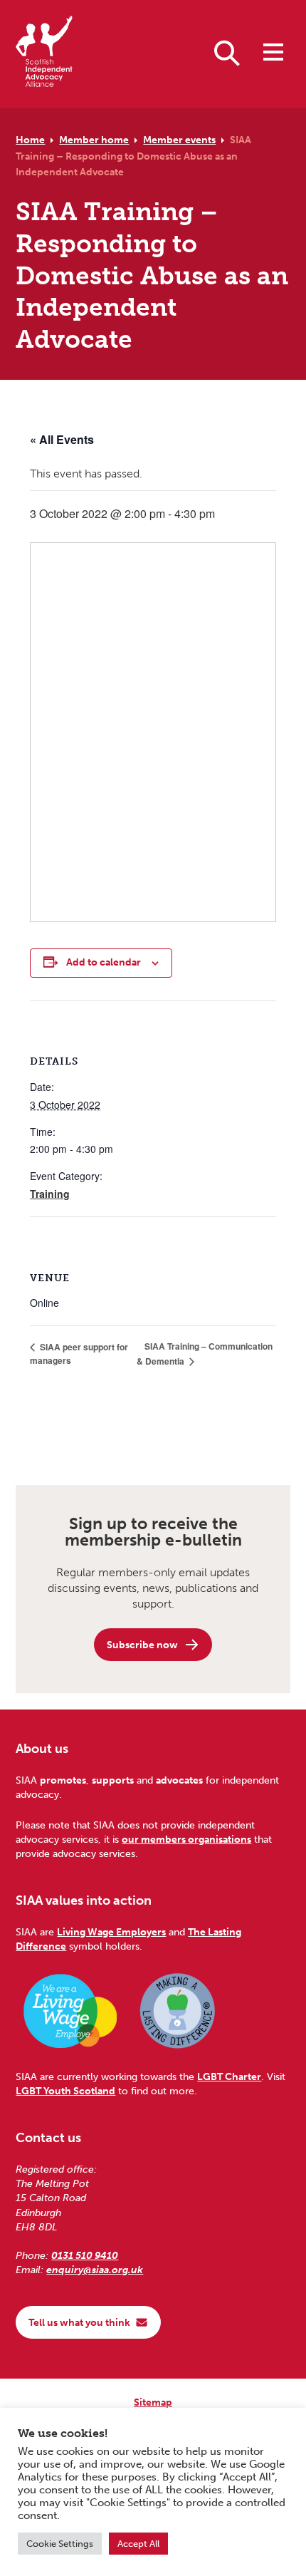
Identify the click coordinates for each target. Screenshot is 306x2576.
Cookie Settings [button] (60, 2544)
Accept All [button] (138, 2544)
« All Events (62, 439)
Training (50, 1194)
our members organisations (186, 1839)
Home (30, 140)
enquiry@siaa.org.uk (95, 2270)
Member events (179, 140)
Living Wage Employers (111, 1932)
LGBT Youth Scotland (65, 2091)
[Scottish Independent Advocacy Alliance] (44, 54)
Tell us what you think (79, 2322)
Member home (94, 140)
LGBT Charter (229, 2076)
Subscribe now (142, 1645)
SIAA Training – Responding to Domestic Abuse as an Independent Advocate (133, 156)
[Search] (227, 52)
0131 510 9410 (85, 2255)
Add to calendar (104, 962)
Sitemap (153, 2402)
